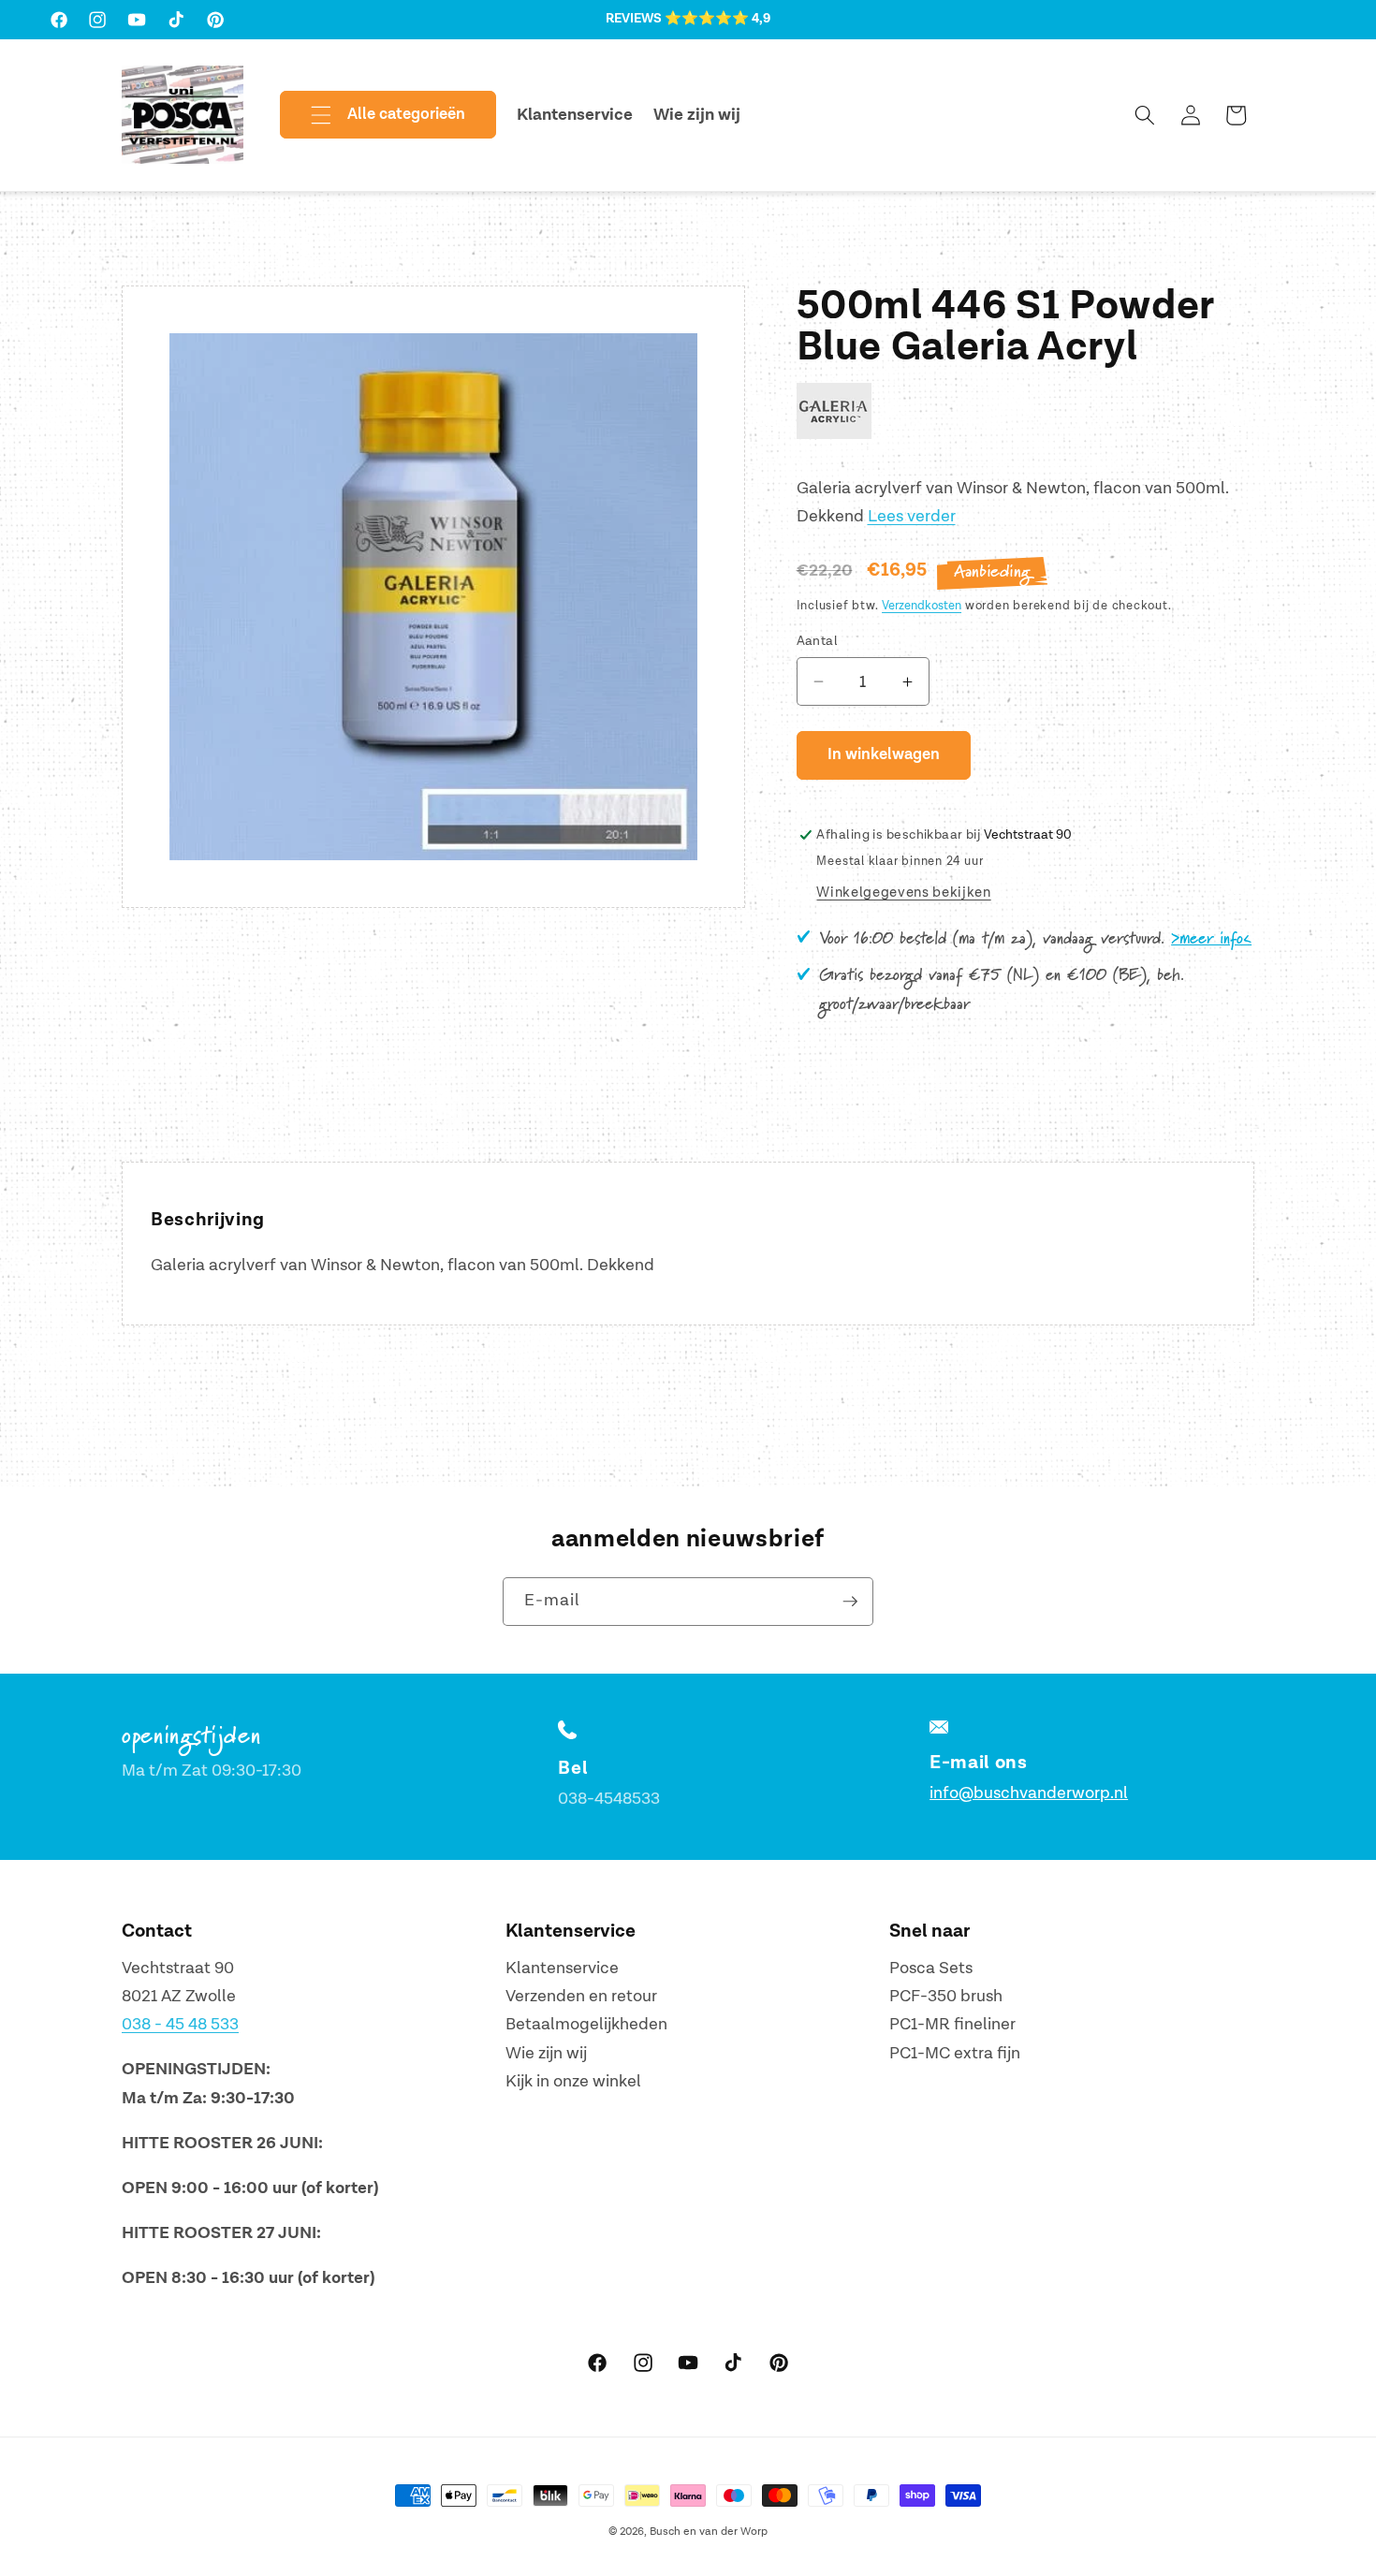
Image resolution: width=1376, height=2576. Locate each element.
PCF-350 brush (946, 1996)
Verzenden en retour (581, 1996)
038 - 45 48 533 (180, 2025)
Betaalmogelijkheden (586, 2025)
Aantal (818, 641)
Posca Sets (931, 1968)
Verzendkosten (922, 606)
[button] (373, 115)
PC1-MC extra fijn (955, 2053)
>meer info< (1211, 939)
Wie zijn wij (546, 2053)
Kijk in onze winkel (573, 2082)
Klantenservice (562, 1968)
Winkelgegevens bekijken (903, 893)
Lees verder (912, 516)
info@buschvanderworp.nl (1029, 1793)
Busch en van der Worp (709, 2532)
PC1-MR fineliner (952, 2025)
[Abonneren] (850, 1602)
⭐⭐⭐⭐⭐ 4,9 (717, 19)
